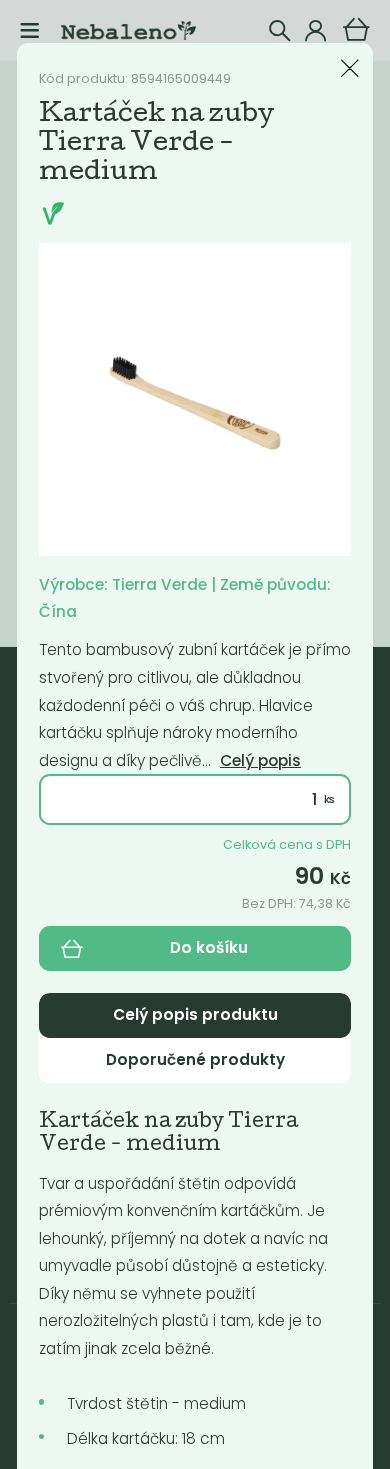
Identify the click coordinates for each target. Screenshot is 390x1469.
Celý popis (260, 760)
